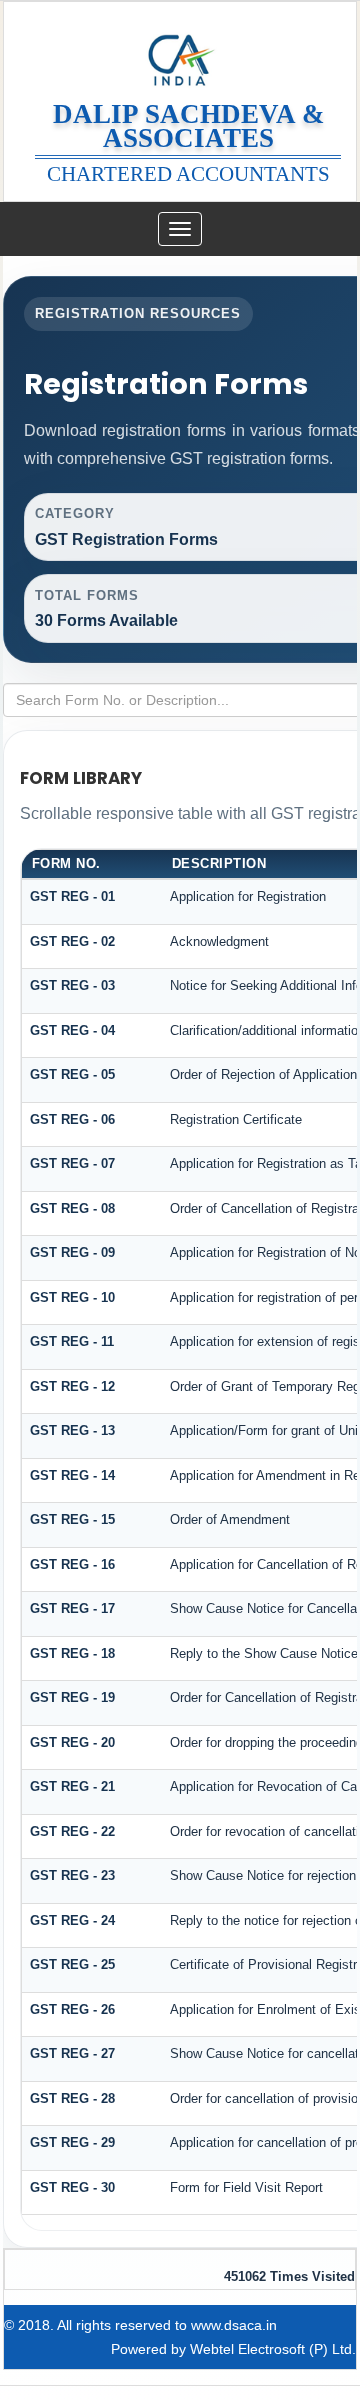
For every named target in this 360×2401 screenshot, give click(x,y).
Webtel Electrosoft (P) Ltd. (273, 2349)
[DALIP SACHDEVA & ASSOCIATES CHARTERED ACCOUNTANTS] (180, 51)
